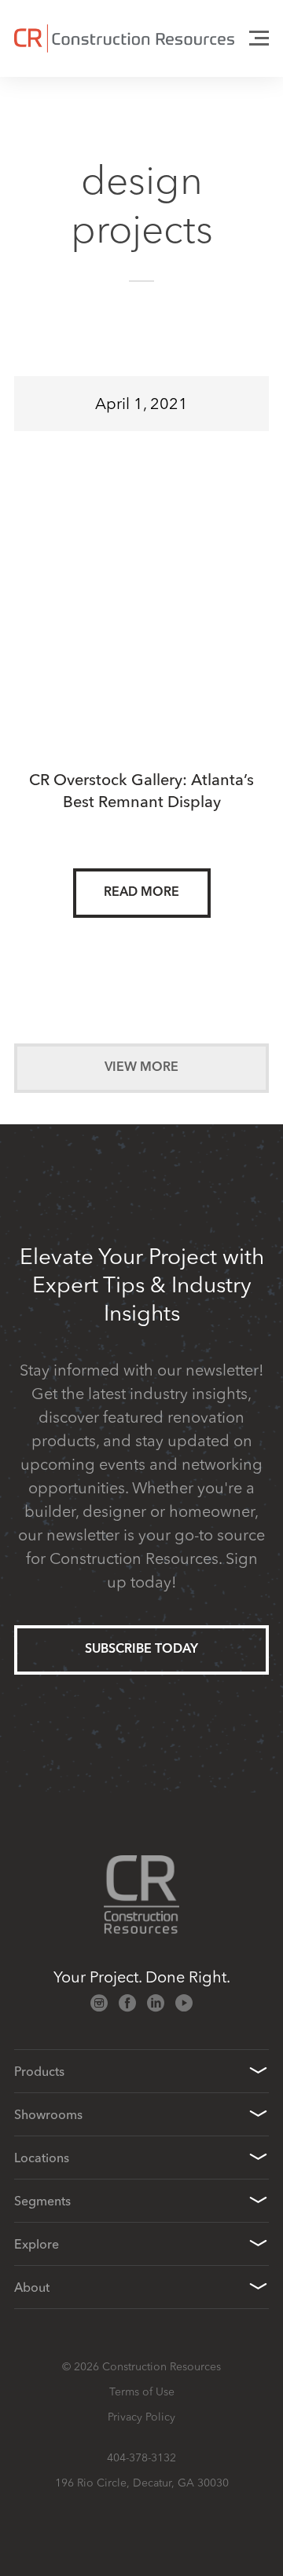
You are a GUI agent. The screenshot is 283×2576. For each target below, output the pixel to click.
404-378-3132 (141, 2457)
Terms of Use (142, 2391)
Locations (42, 2158)
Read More (141, 893)
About (32, 2287)
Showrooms (48, 2114)
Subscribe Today (141, 1650)
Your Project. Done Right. (142, 1977)
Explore (37, 2244)
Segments (42, 2201)
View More (141, 1068)
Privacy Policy (141, 2417)
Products (39, 2071)
